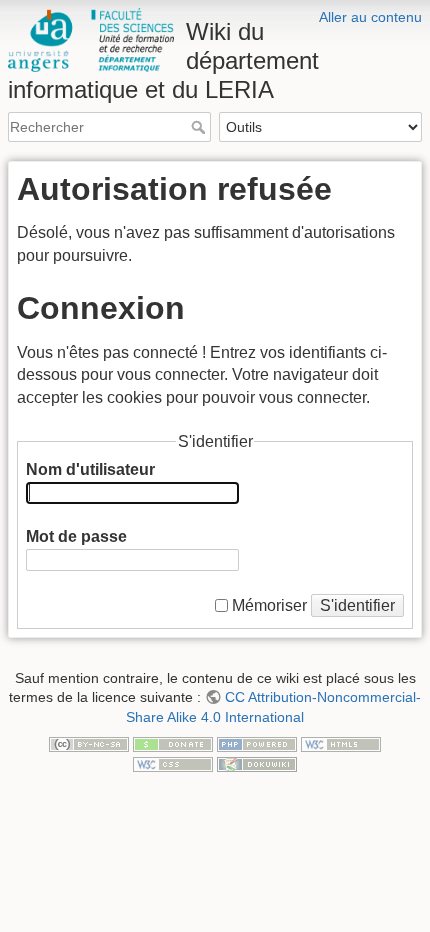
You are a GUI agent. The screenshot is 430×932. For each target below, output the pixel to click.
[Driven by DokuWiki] (257, 763)
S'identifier (357, 605)
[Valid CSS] (173, 763)
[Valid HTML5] (341, 744)
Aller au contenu (370, 17)
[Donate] (173, 744)
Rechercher (200, 127)
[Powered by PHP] (257, 744)
